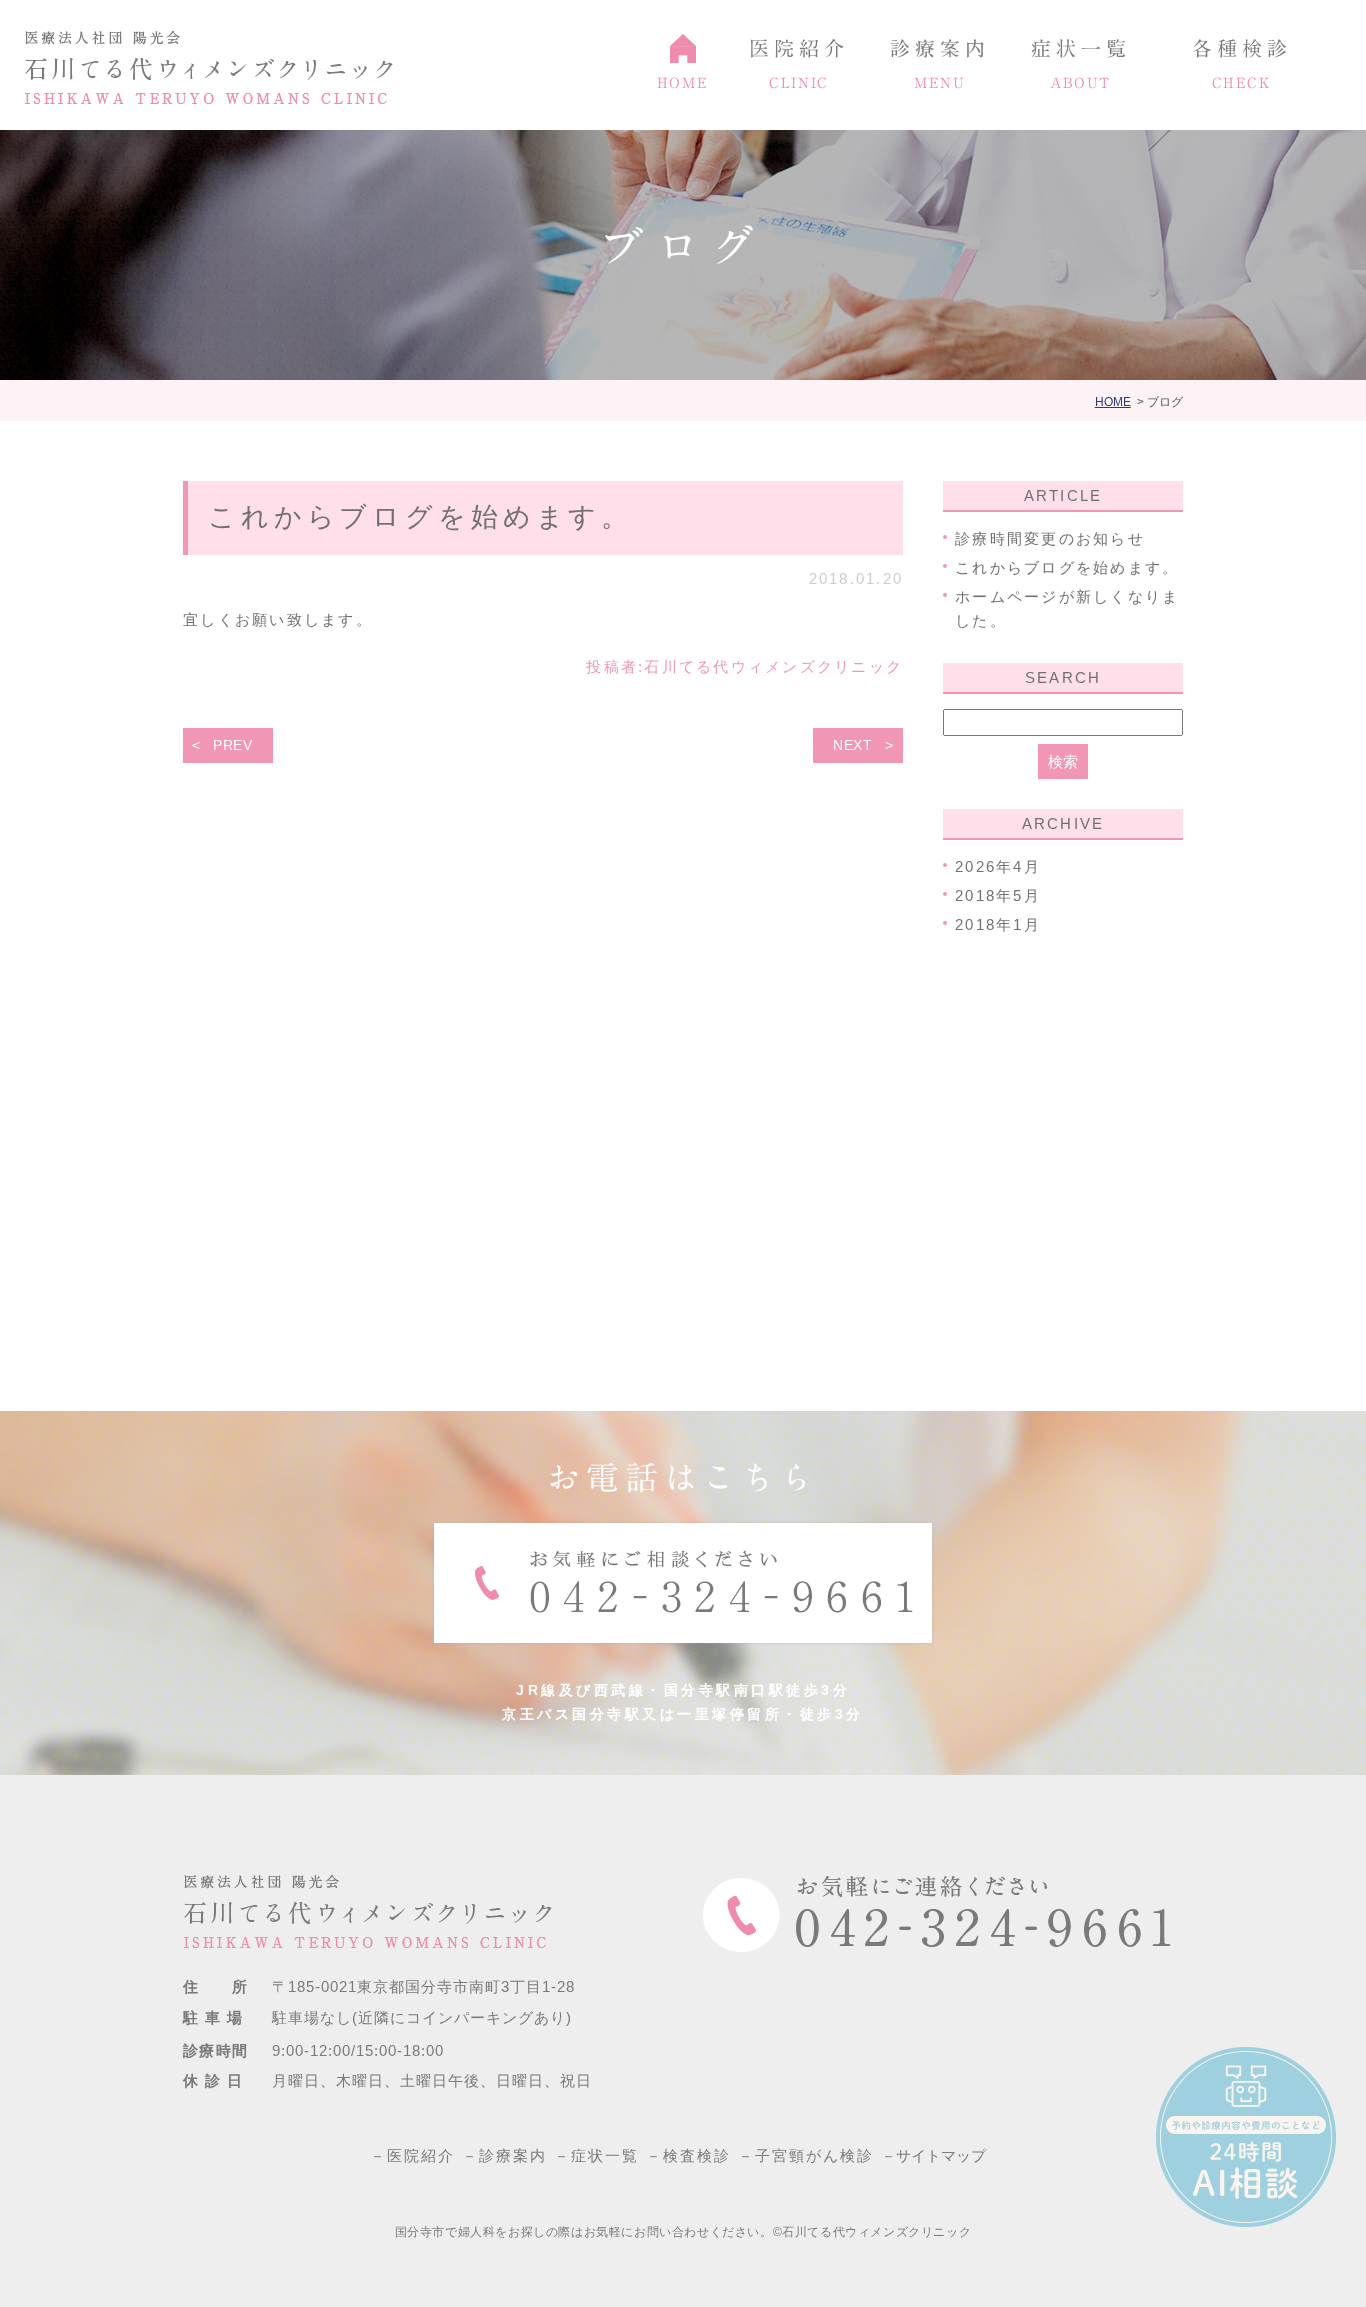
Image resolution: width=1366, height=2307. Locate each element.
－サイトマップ (940, 2155)
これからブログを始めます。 (420, 517)
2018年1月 (998, 924)
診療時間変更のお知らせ (1050, 538)
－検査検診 (695, 2155)
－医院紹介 (419, 2155)
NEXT (853, 745)
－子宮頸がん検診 (812, 2155)
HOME (1113, 402)
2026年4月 (998, 866)
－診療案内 (511, 2155)
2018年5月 (998, 895)
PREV (233, 745)
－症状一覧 (603, 2155)
